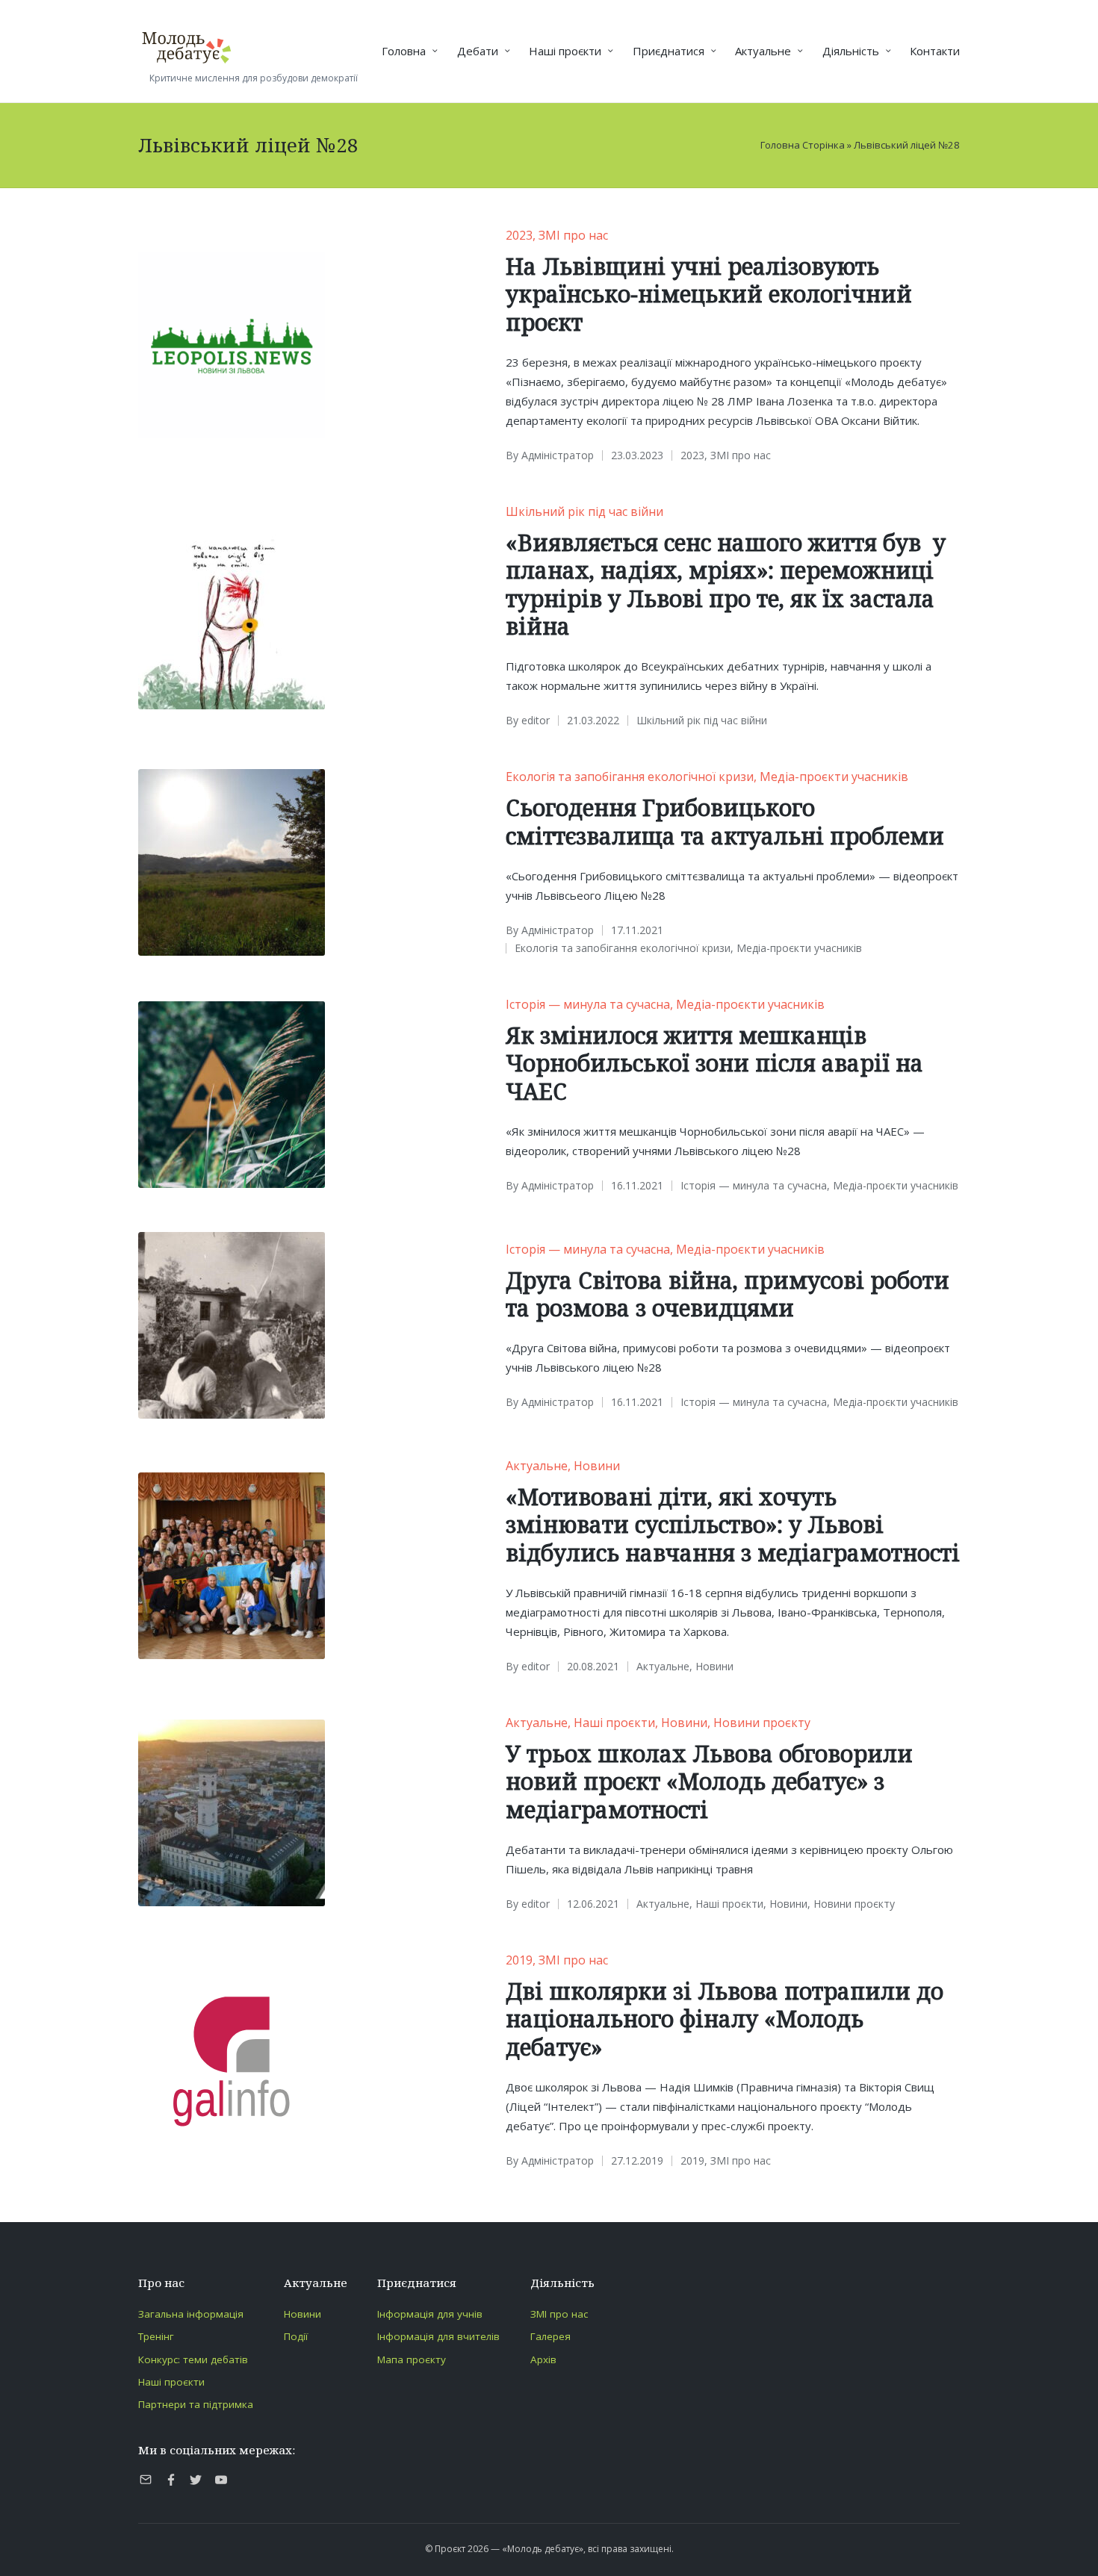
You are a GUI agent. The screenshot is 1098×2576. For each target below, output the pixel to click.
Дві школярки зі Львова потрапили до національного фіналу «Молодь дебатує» (725, 2019)
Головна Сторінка (803, 145)
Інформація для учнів (430, 2314)
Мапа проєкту (412, 2359)
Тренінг (156, 2336)
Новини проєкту (762, 1723)
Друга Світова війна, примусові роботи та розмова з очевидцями (728, 1294)
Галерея (550, 2336)
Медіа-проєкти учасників (834, 777)
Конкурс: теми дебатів (193, 2359)
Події (296, 2336)
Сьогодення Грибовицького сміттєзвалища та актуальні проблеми (725, 822)
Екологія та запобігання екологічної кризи (630, 777)
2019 (519, 1960)
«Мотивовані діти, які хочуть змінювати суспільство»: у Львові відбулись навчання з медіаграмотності (733, 1525)
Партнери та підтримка (196, 2404)
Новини (597, 1466)
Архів (543, 2359)
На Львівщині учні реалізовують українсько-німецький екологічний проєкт (709, 294)
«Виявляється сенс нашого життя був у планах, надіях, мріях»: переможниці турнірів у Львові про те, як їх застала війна (726, 585)
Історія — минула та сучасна (588, 1004)
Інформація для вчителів (438, 2336)
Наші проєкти (614, 1723)
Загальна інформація (191, 2314)
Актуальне (537, 1466)
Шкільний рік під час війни (584, 511)
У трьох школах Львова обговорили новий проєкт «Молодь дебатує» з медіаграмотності (709, 1782)
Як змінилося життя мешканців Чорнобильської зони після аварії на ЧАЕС (714, 1063)
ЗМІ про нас (573, 235)
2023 (519, 235)
